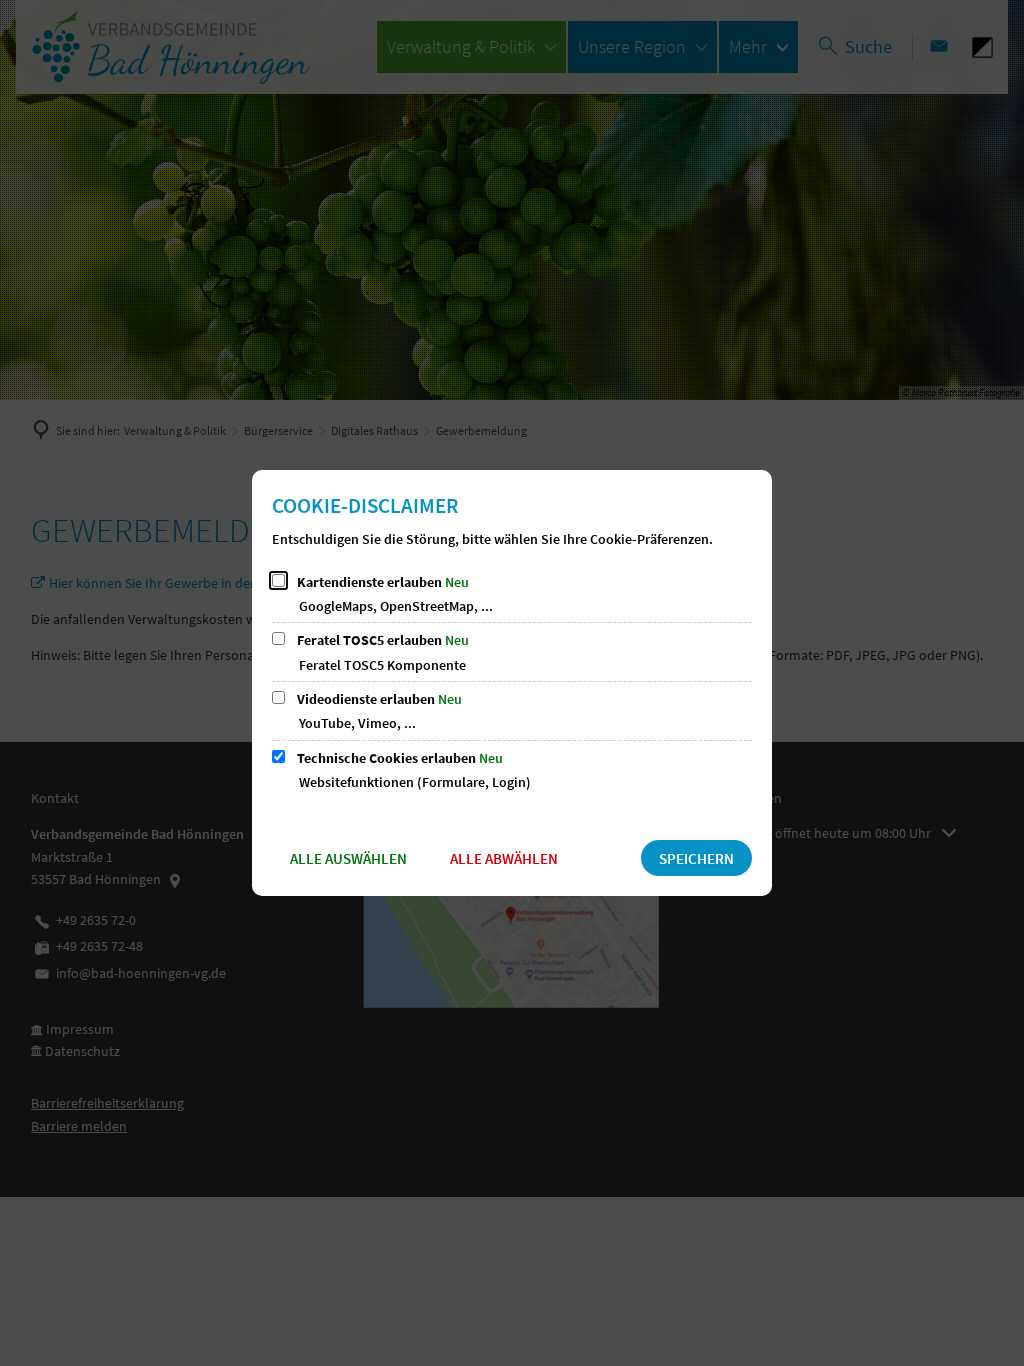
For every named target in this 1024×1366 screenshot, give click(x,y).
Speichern (696, 858)
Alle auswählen (348, 858)
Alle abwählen (504, 858)
